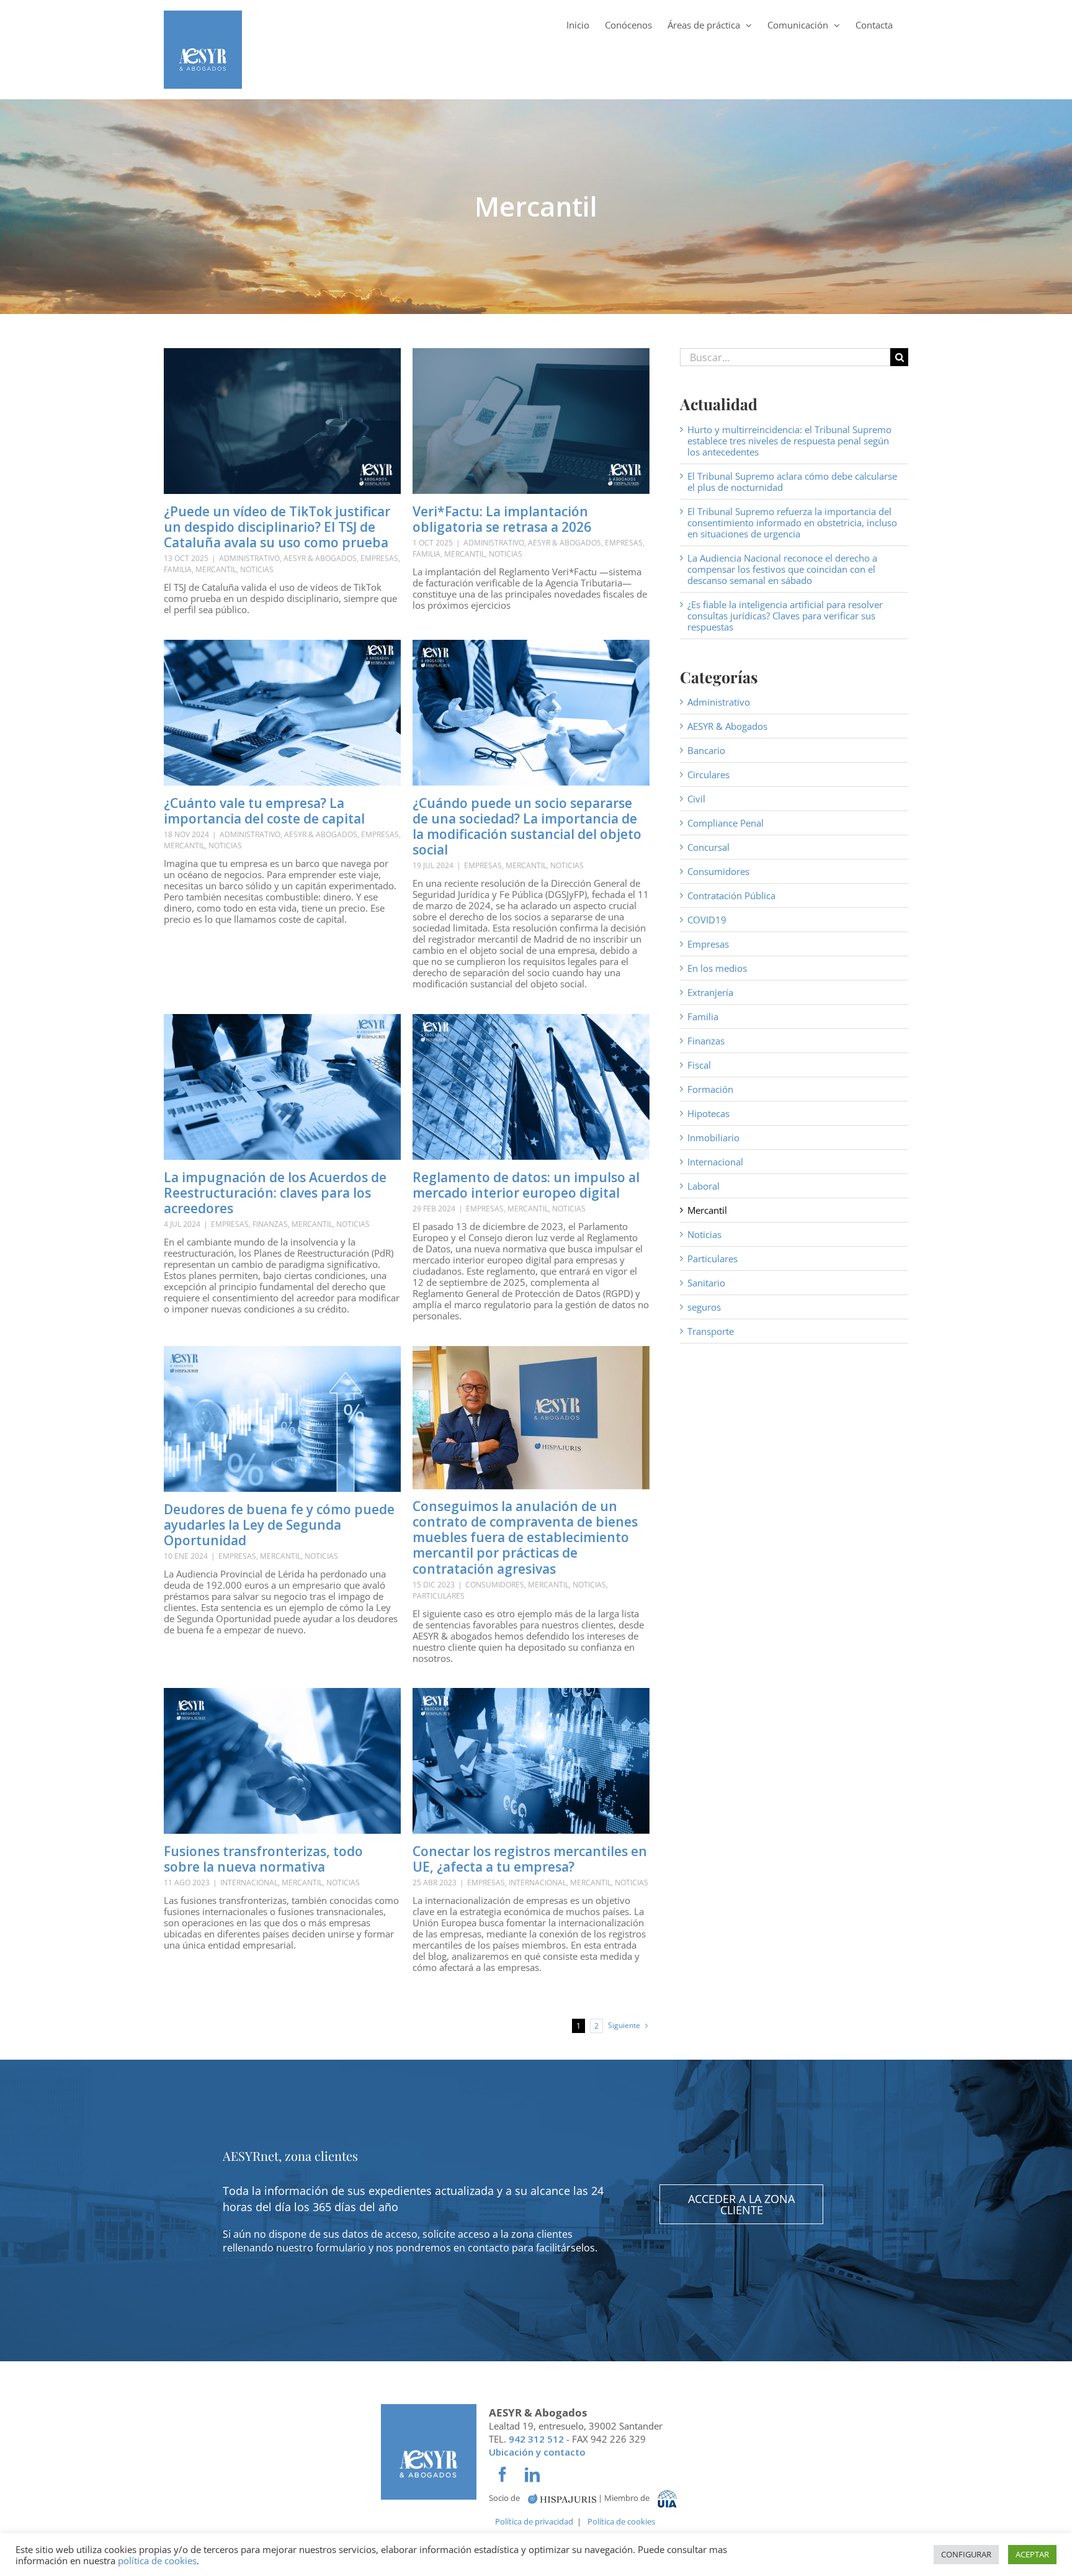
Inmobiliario (713, 1138)
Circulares (708, 774)
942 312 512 (536, 2439)
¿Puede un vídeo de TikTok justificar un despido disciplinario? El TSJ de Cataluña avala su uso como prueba (277, 527)
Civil (696, 799)
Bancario (706, 750)
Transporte (711, 1331)
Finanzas (270, 1224)
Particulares (439, 1596)
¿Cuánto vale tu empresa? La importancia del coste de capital (264, 811)
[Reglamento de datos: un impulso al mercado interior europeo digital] (531, 1087)
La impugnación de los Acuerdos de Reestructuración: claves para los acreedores (275, 1193)
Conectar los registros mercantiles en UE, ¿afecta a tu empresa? (530, 1859)
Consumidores (495, 1585)
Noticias (257, 569)
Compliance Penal (726, 823)
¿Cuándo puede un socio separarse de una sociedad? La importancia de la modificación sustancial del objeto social (527, 827)
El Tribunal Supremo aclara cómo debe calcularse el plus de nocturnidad (792, 482)
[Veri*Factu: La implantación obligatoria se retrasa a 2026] (531, 421)
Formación (710, 1089)
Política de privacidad (534, 2521)
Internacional (249, 1883)
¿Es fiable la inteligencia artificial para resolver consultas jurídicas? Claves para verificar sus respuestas (785, 616)
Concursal (708, 847)
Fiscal (699, 1065)
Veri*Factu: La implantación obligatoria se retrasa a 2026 (502, 519)
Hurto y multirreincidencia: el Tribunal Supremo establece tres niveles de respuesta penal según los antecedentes (789, 441)
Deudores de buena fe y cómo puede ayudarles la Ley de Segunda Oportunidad (279, 1525)
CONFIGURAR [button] (966, 2554)
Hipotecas (708, 1113)
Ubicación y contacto (537, 2452)
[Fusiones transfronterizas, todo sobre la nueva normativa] (282, 1761)
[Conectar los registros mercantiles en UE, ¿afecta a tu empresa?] (531, 1761)
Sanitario (706, 1283)
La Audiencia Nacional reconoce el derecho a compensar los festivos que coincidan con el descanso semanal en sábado (782, 569)
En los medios (717, 968)
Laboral (703, 1186)
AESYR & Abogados (320, 558)
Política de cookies (621, 2521)
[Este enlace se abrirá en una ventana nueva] (562, 2498)
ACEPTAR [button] (1032, 2554)
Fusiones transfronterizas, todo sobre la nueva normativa (263, 1859)
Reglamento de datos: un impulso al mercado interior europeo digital (526, 1185)
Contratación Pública (731, 895)
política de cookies (157, 2560)
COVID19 (707, 920)
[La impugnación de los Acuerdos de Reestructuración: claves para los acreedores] (282, 1087)
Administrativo (249, 558)
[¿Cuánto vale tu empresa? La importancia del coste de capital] (282, 713)
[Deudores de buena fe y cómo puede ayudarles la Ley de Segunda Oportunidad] (282, 1419)
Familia (178, 569)
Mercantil (216, 569)
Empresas (379, 558)
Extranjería (710, 992)
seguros (704, 1307)
